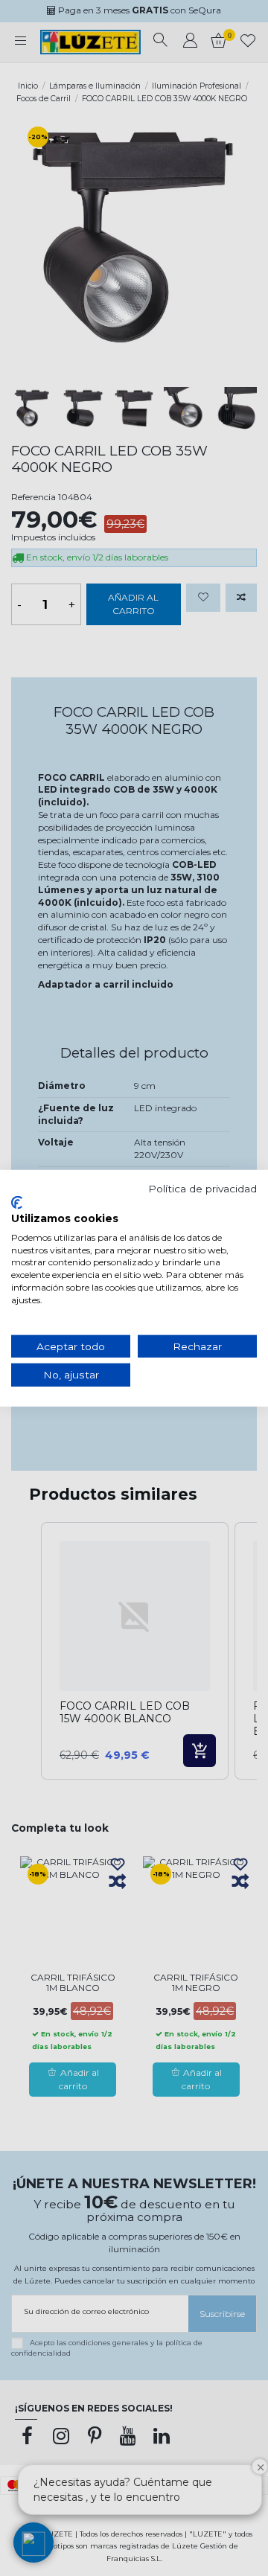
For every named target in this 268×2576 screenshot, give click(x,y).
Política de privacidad (202, 1188)
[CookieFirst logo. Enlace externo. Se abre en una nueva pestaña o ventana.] (17, 1203)
